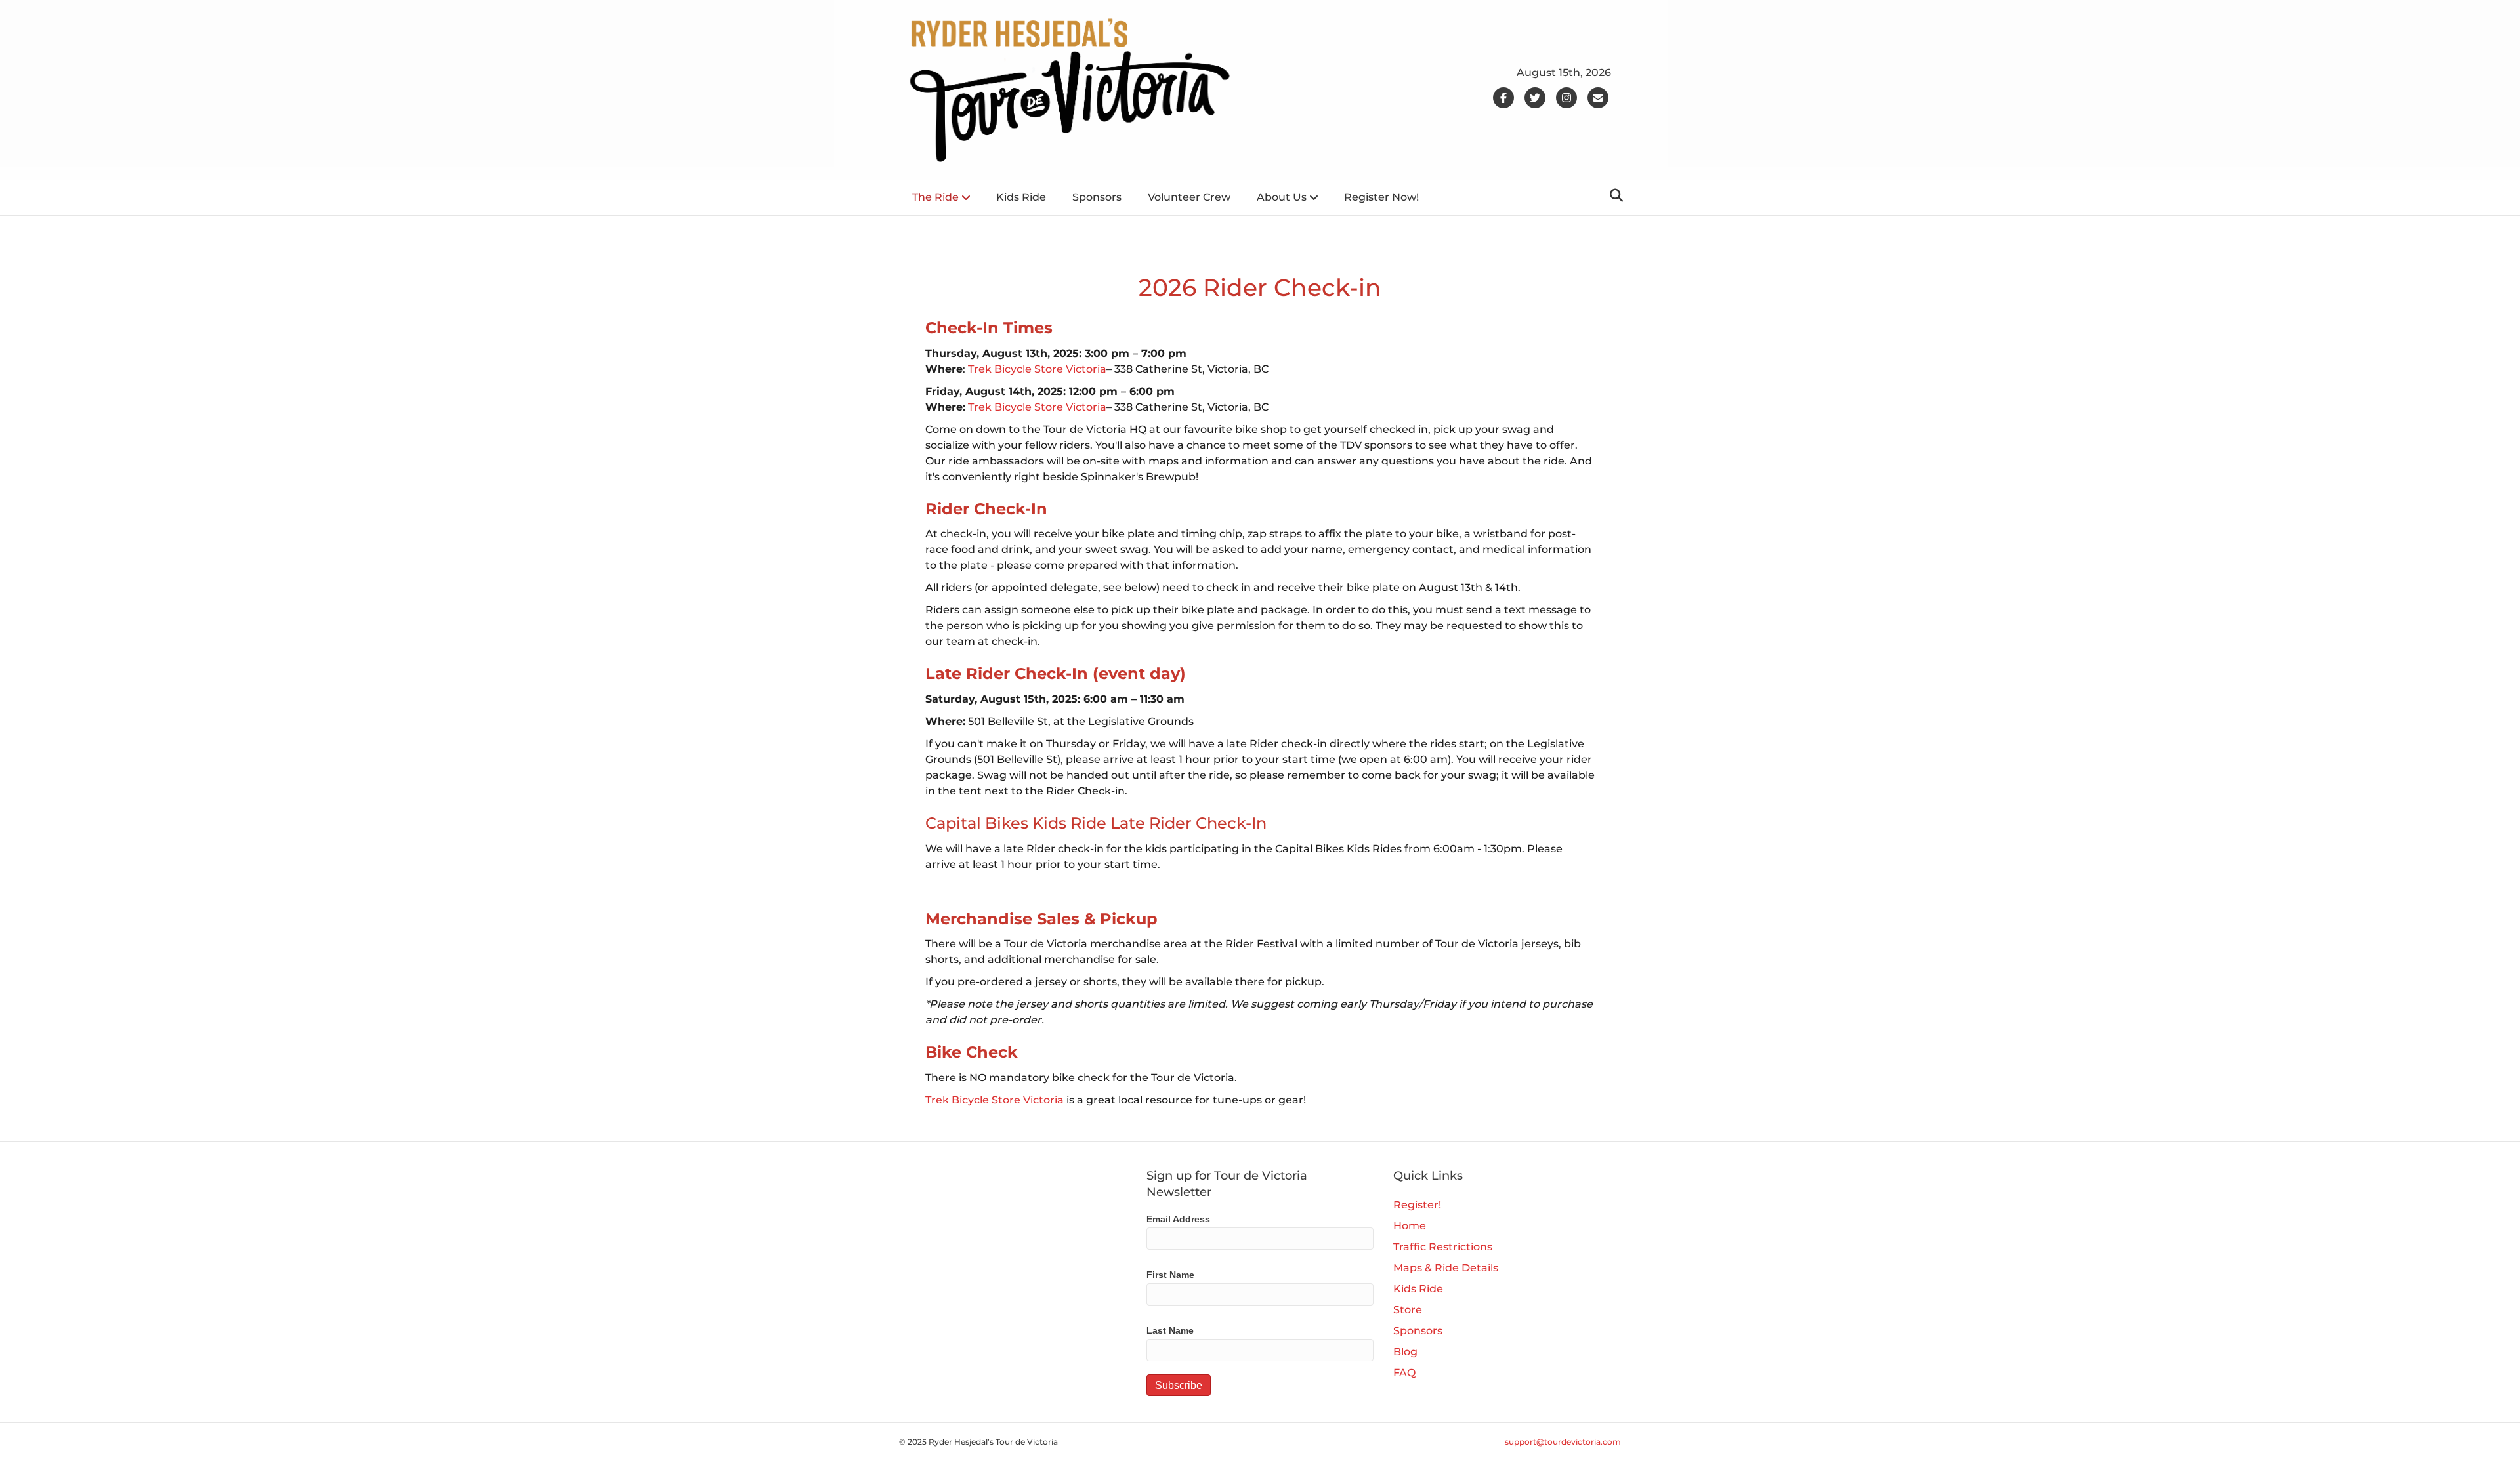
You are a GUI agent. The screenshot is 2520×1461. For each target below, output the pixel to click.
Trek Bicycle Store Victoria (1037, 369)
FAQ (1404, 1373)
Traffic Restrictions (1443, 1247)
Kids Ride (1021, 197)
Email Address (1178, 1219)
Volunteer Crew (1189, 197)
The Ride (935, 197)
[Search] (1613, 195)
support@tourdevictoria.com (1563, 1442)
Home (1410, 1226)
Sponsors (1097, 197)
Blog (1405, 1352)
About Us (1282, 197)
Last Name (1170, 1330)
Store (1408, 1310)
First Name (1170, 1275)
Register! (1417, 1205)
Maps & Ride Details (1446, 1268)
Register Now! (1381, 197)
